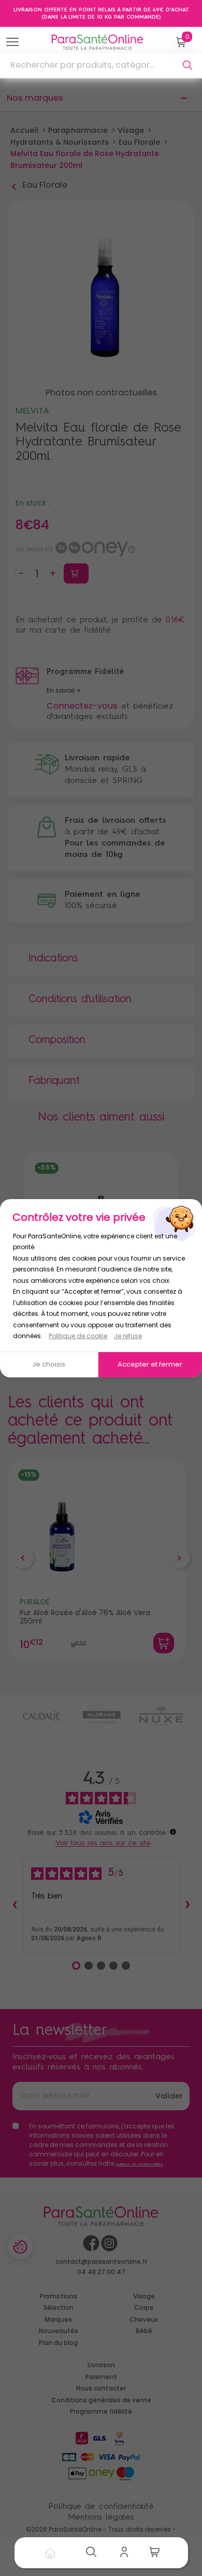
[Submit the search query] (187, 65)
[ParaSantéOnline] (100, 42)
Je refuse (128, 1336)
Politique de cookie (78, 1336)
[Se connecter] (127, 2553)
